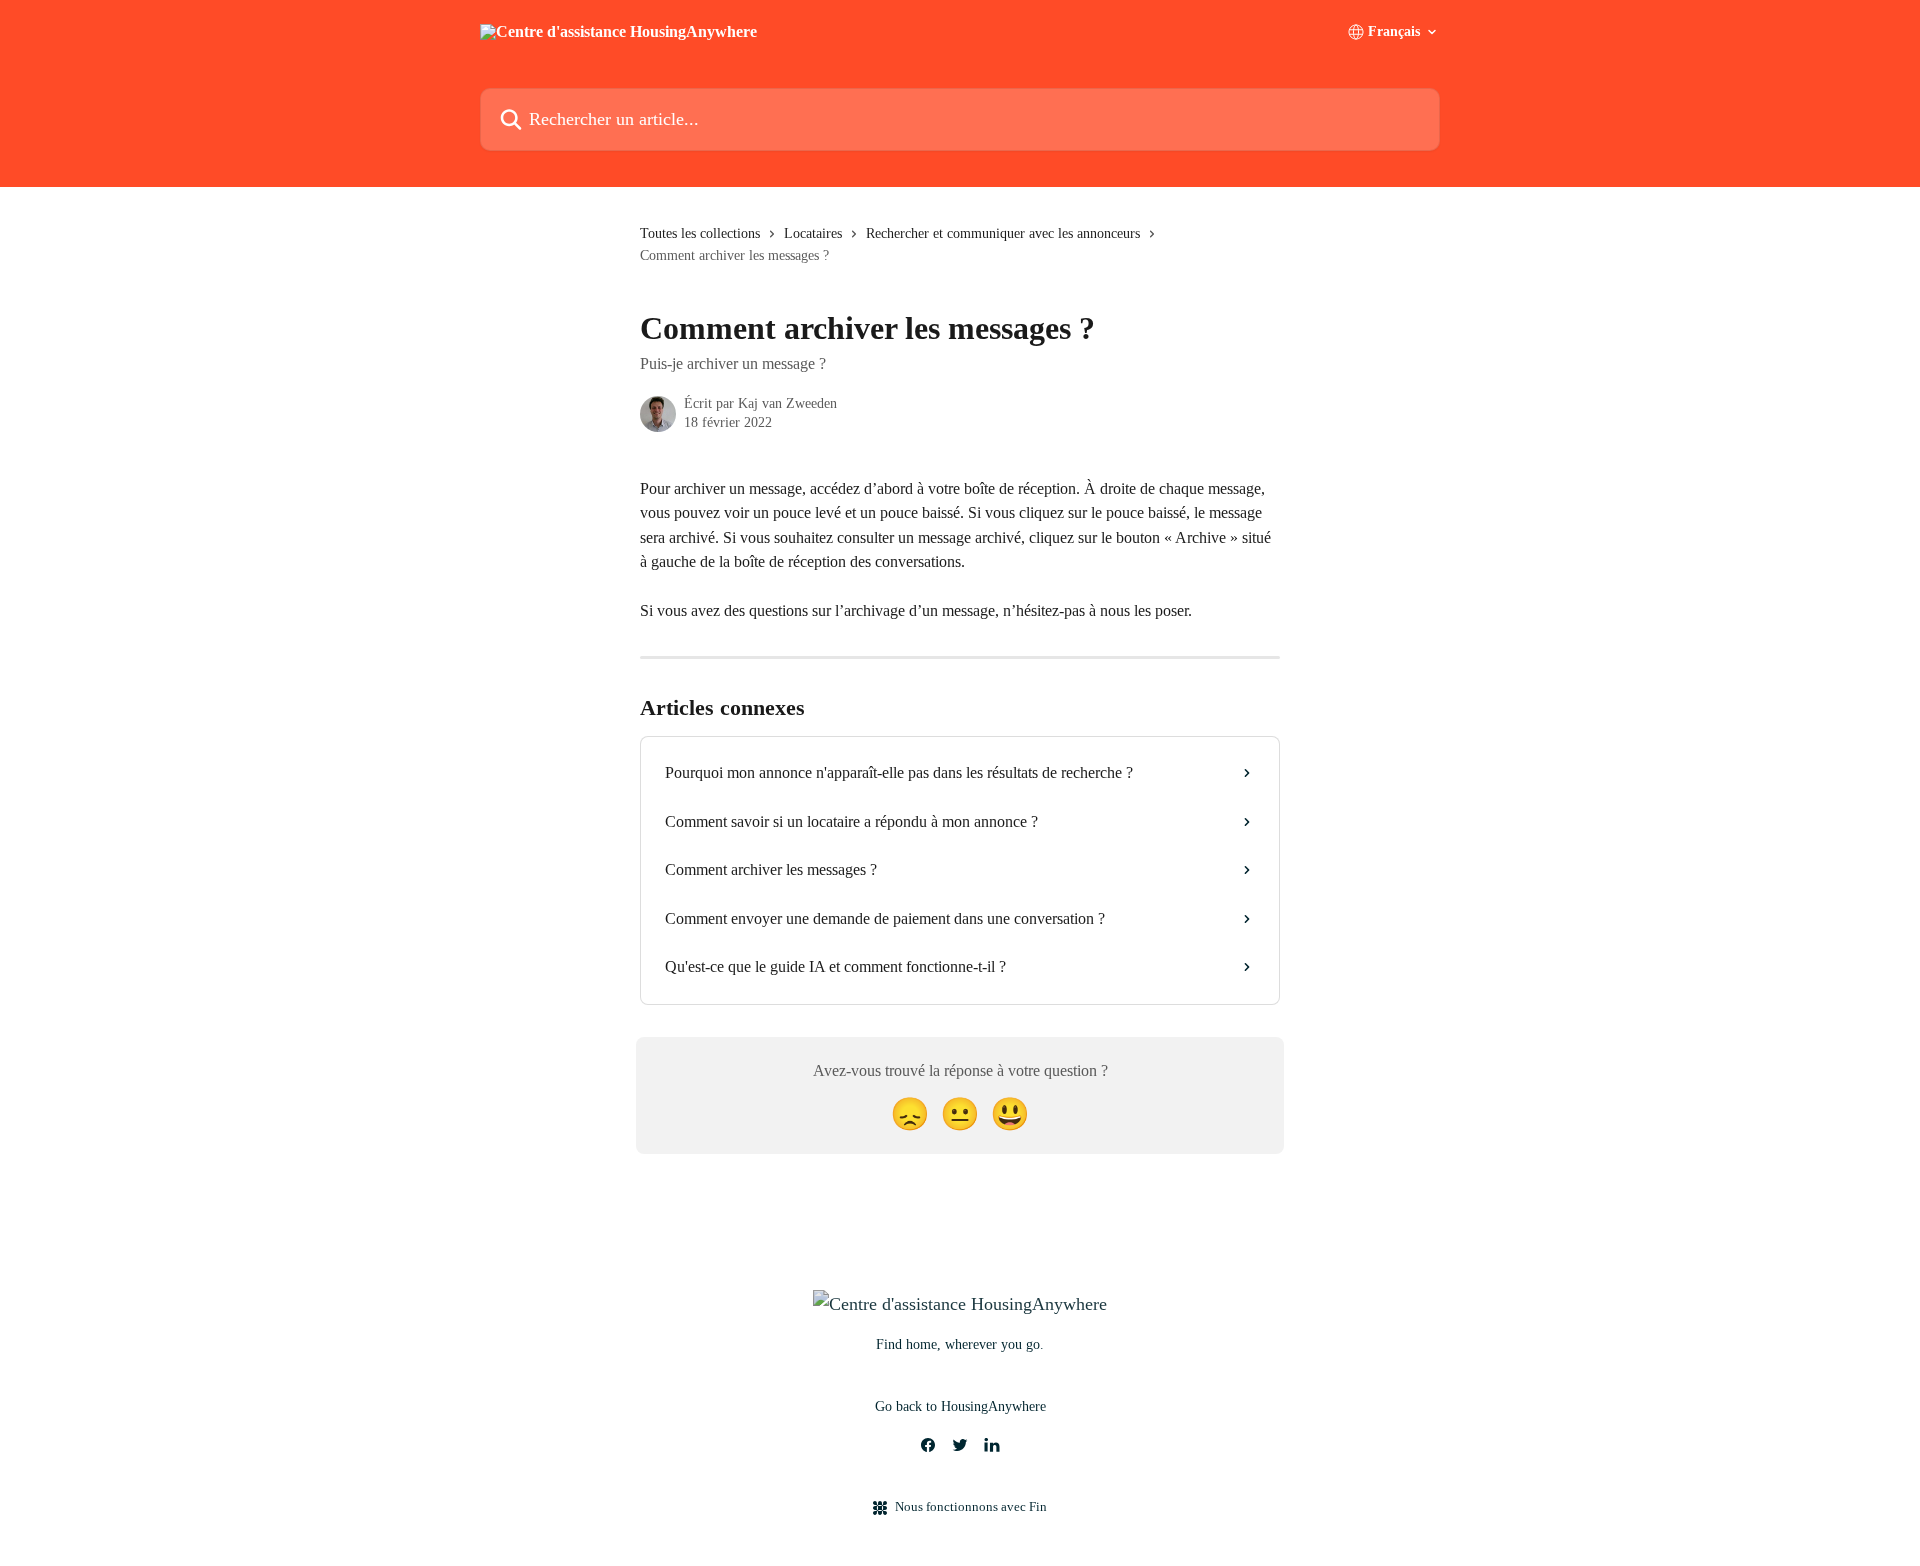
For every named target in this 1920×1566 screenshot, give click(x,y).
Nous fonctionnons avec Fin (971, 1506)
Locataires (813, 233)
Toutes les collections (700, 233)
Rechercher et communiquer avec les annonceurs (1003, 233)
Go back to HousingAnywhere (960, 1406)
